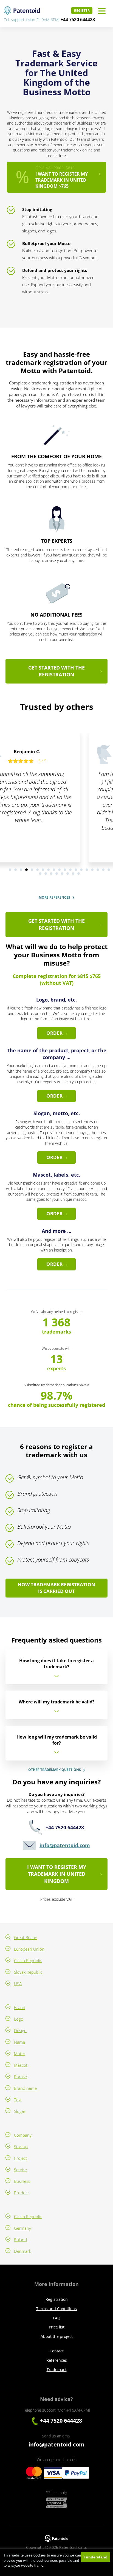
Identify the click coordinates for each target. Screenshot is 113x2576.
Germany (22, 2228)
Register (82, 11)
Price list (57, 2327)
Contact (57, 2351)
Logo (19, 2019)
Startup (21, 2147)
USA (18, 1984)
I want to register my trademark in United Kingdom (57, 1874)
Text (18, 2100)
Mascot (21, 2065)
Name (19, 2042)
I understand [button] (96, 2557)
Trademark (57, 2370)
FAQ (57, 2318)
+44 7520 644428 (78, 19)
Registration (57, 2299)
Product (21, 2193)
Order (54, 1033)
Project (20, 2158)
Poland (20, 2240)
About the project (57, 2336)
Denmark (22, 2251)
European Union (29, 1949)
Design (20, 2031)
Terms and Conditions (56, 2309)
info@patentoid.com (65, 1845)
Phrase (20, 2077)
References (57, 2360)
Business (22, 2181)
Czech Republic (28, 1961)
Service (20, 2170)
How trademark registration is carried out (56, 1588)
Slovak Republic (28, 1972)
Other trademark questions (55, 1770)
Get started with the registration (56, 671)
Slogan (20, 2111)
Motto (20, 2054)
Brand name (25, 2088)
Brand (20, 2007)
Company (23, 2135)
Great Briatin (26, 1937)
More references (54, 898)
